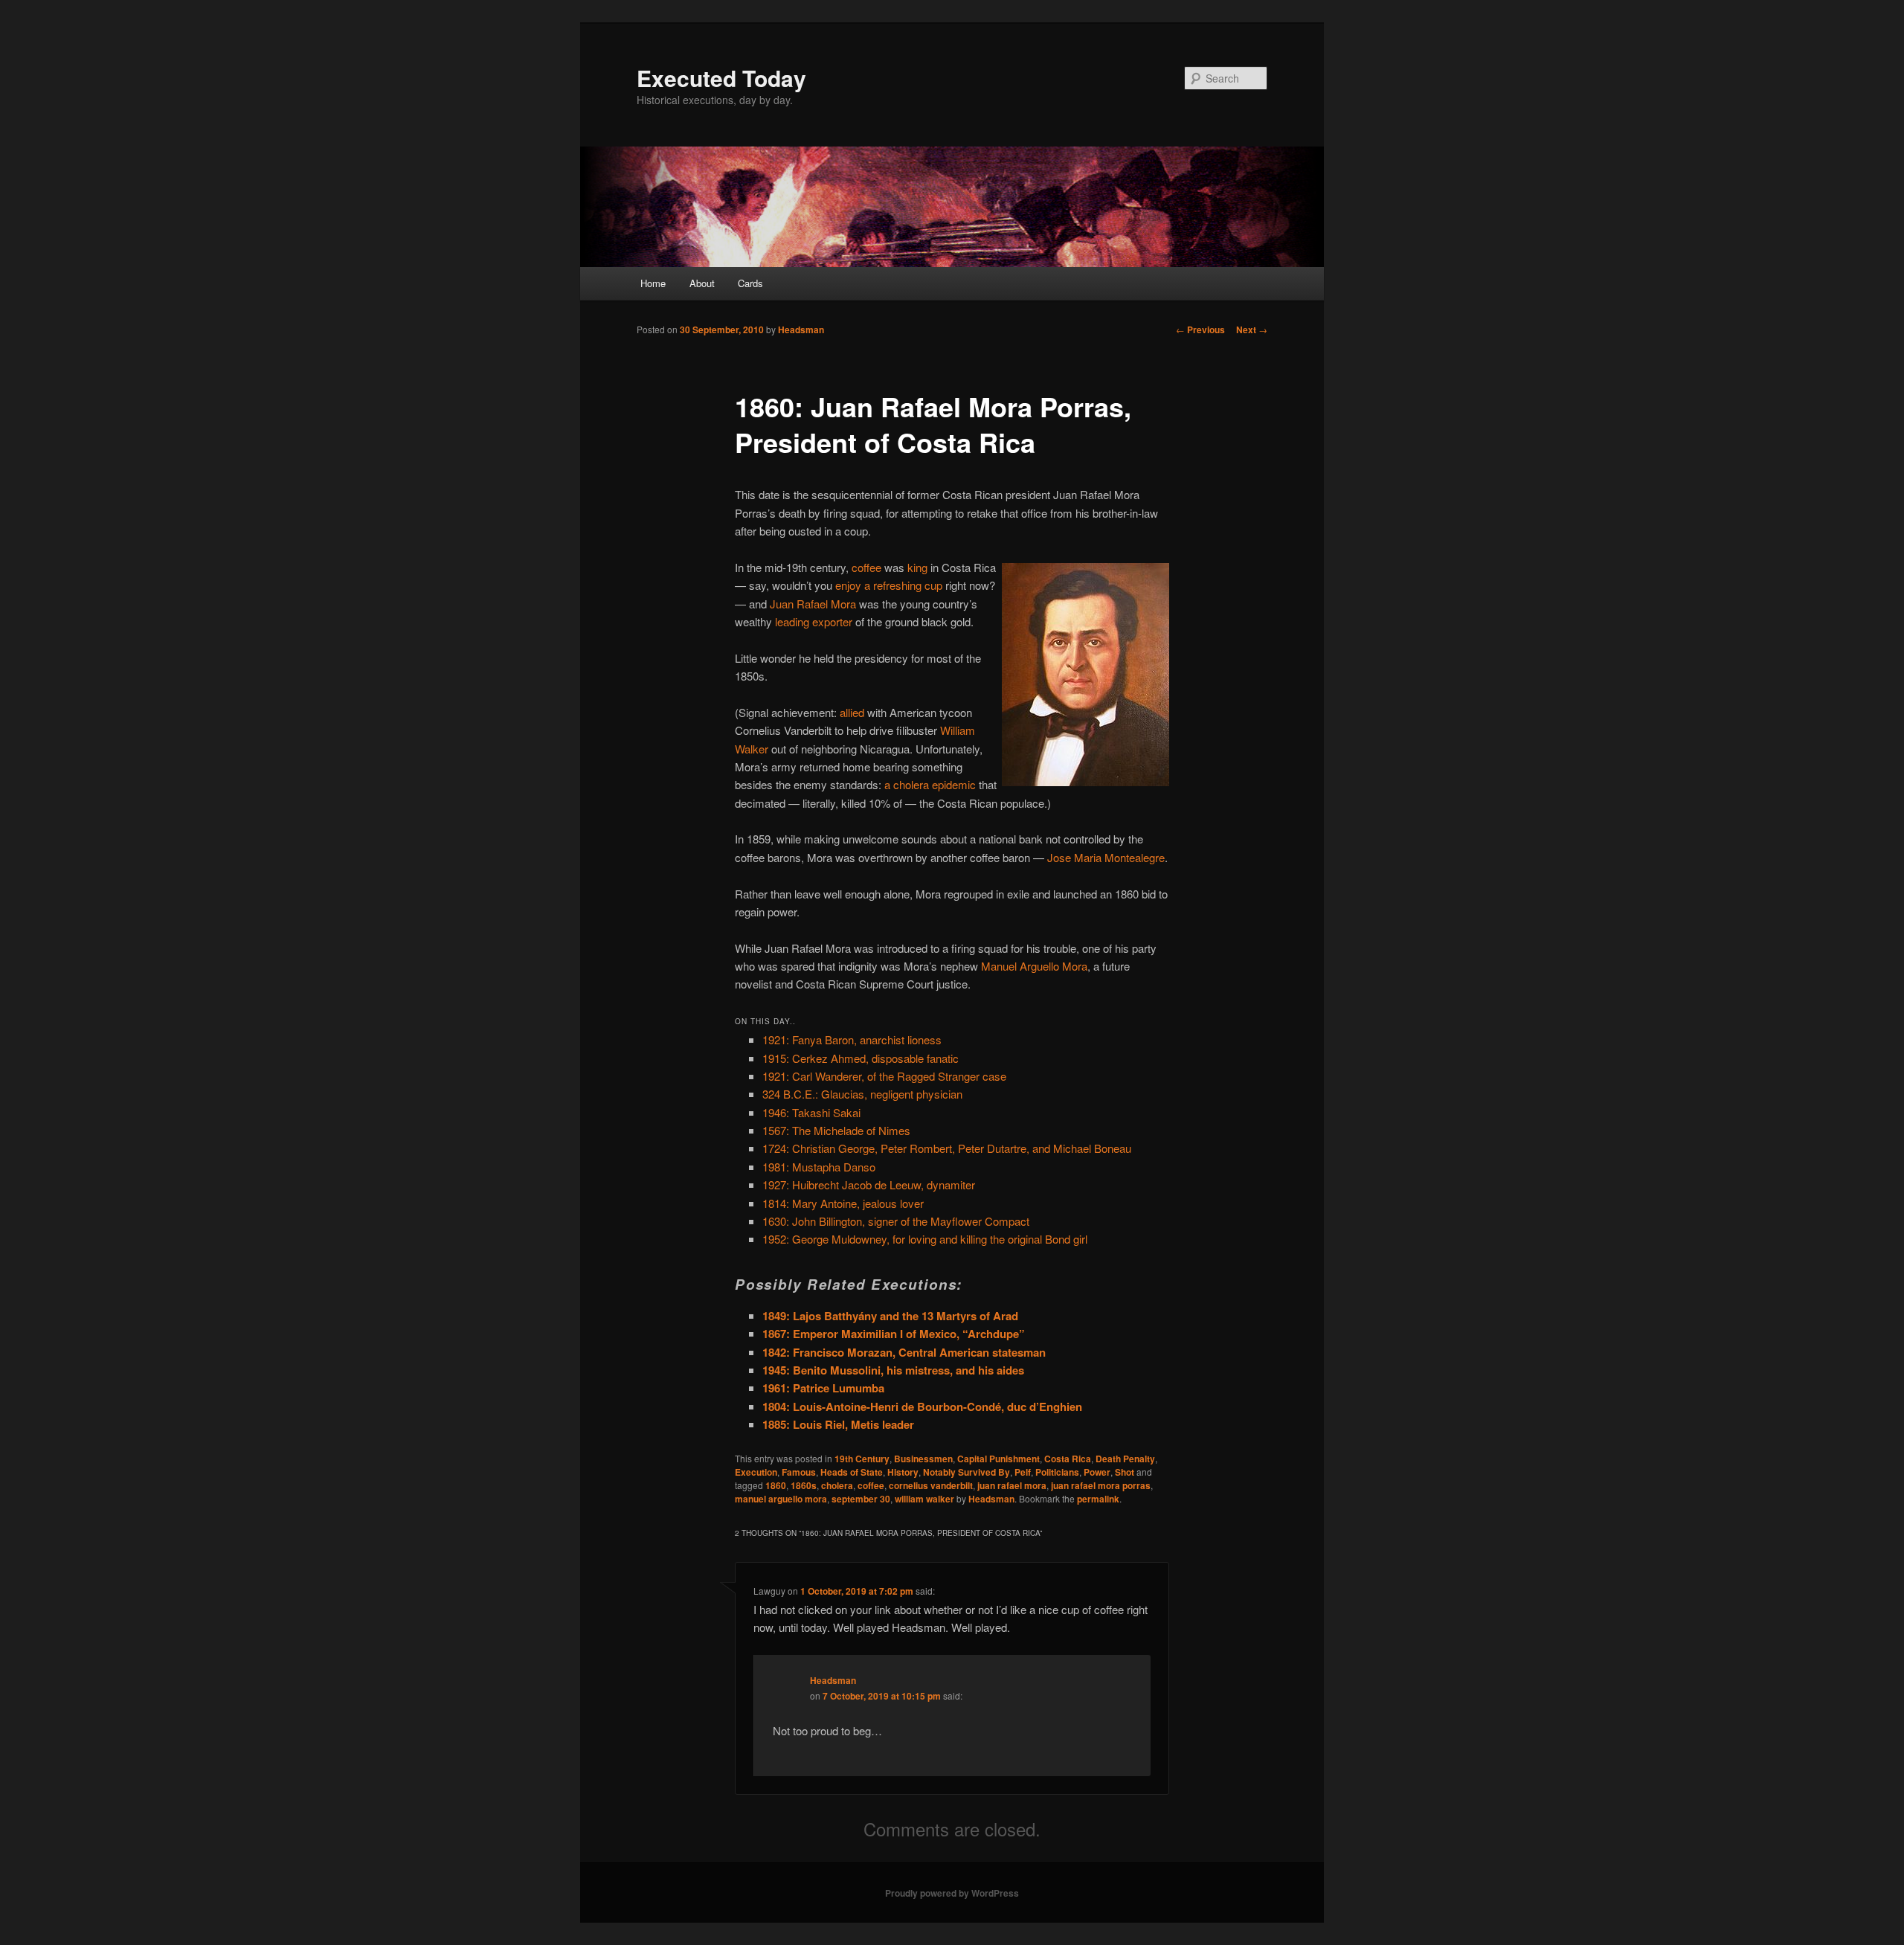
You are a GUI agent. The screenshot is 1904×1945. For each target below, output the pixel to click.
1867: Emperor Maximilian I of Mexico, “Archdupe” (894, 1334)
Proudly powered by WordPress (952, 1893)
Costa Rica (1068, 1459)
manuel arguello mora (781, 1499)
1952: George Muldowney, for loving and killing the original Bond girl (925, 1239)
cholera (837, 1485)
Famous (799, 1472)
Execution (756, 1472)
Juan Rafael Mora (813, 604)
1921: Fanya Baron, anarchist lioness (852, 1039)
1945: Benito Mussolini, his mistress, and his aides (893, 1370)
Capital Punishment (998, 1459)
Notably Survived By (967, 1472)
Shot (1125, 1472)
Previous (1200, 329)
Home (653, 283)
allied (852, 712)
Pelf (1023, 1472)
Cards (750, 283)
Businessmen (923, 1459)
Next (1252, 329)
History (903, 1472)
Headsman (801, 329)
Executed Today (721, 78)
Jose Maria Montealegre (1106, 857)
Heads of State (852, 1472)
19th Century (862, 1459)
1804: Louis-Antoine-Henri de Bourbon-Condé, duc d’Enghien (922, 1406)
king (917, 567)
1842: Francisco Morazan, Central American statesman (904, 1352)
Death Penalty (1125, 1459)
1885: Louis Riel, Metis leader (838, 1424)
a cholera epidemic (930, 784)
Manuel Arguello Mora (1034, 966)
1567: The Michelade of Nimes (836, 1130)
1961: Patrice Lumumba (823, 1388)
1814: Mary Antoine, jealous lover (843, 1203)
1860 (776, 1485)
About (702, 283)
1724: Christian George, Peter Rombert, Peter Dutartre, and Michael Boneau (947, 1148)
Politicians (1057, 1472)
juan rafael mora (1012, 1485)
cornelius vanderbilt (931, 1485)
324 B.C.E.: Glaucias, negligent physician (862, 1094)
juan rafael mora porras (1101, 1485)
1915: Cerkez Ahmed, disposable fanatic (861, 1058)
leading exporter (814, 621)
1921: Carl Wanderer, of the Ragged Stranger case (884, 1076)
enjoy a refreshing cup (889, 585)
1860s (804, 1485)
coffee (866, 567)
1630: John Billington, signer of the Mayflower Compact (896, 1221)
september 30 (861, 1499)
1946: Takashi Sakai (811, 1112)
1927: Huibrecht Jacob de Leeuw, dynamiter (869, 1184)
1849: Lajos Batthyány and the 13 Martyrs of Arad (890, 1316)
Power (1097, 1472)
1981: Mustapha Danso (819, 1167)
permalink (1098, 1499)
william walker (924, 1499)
